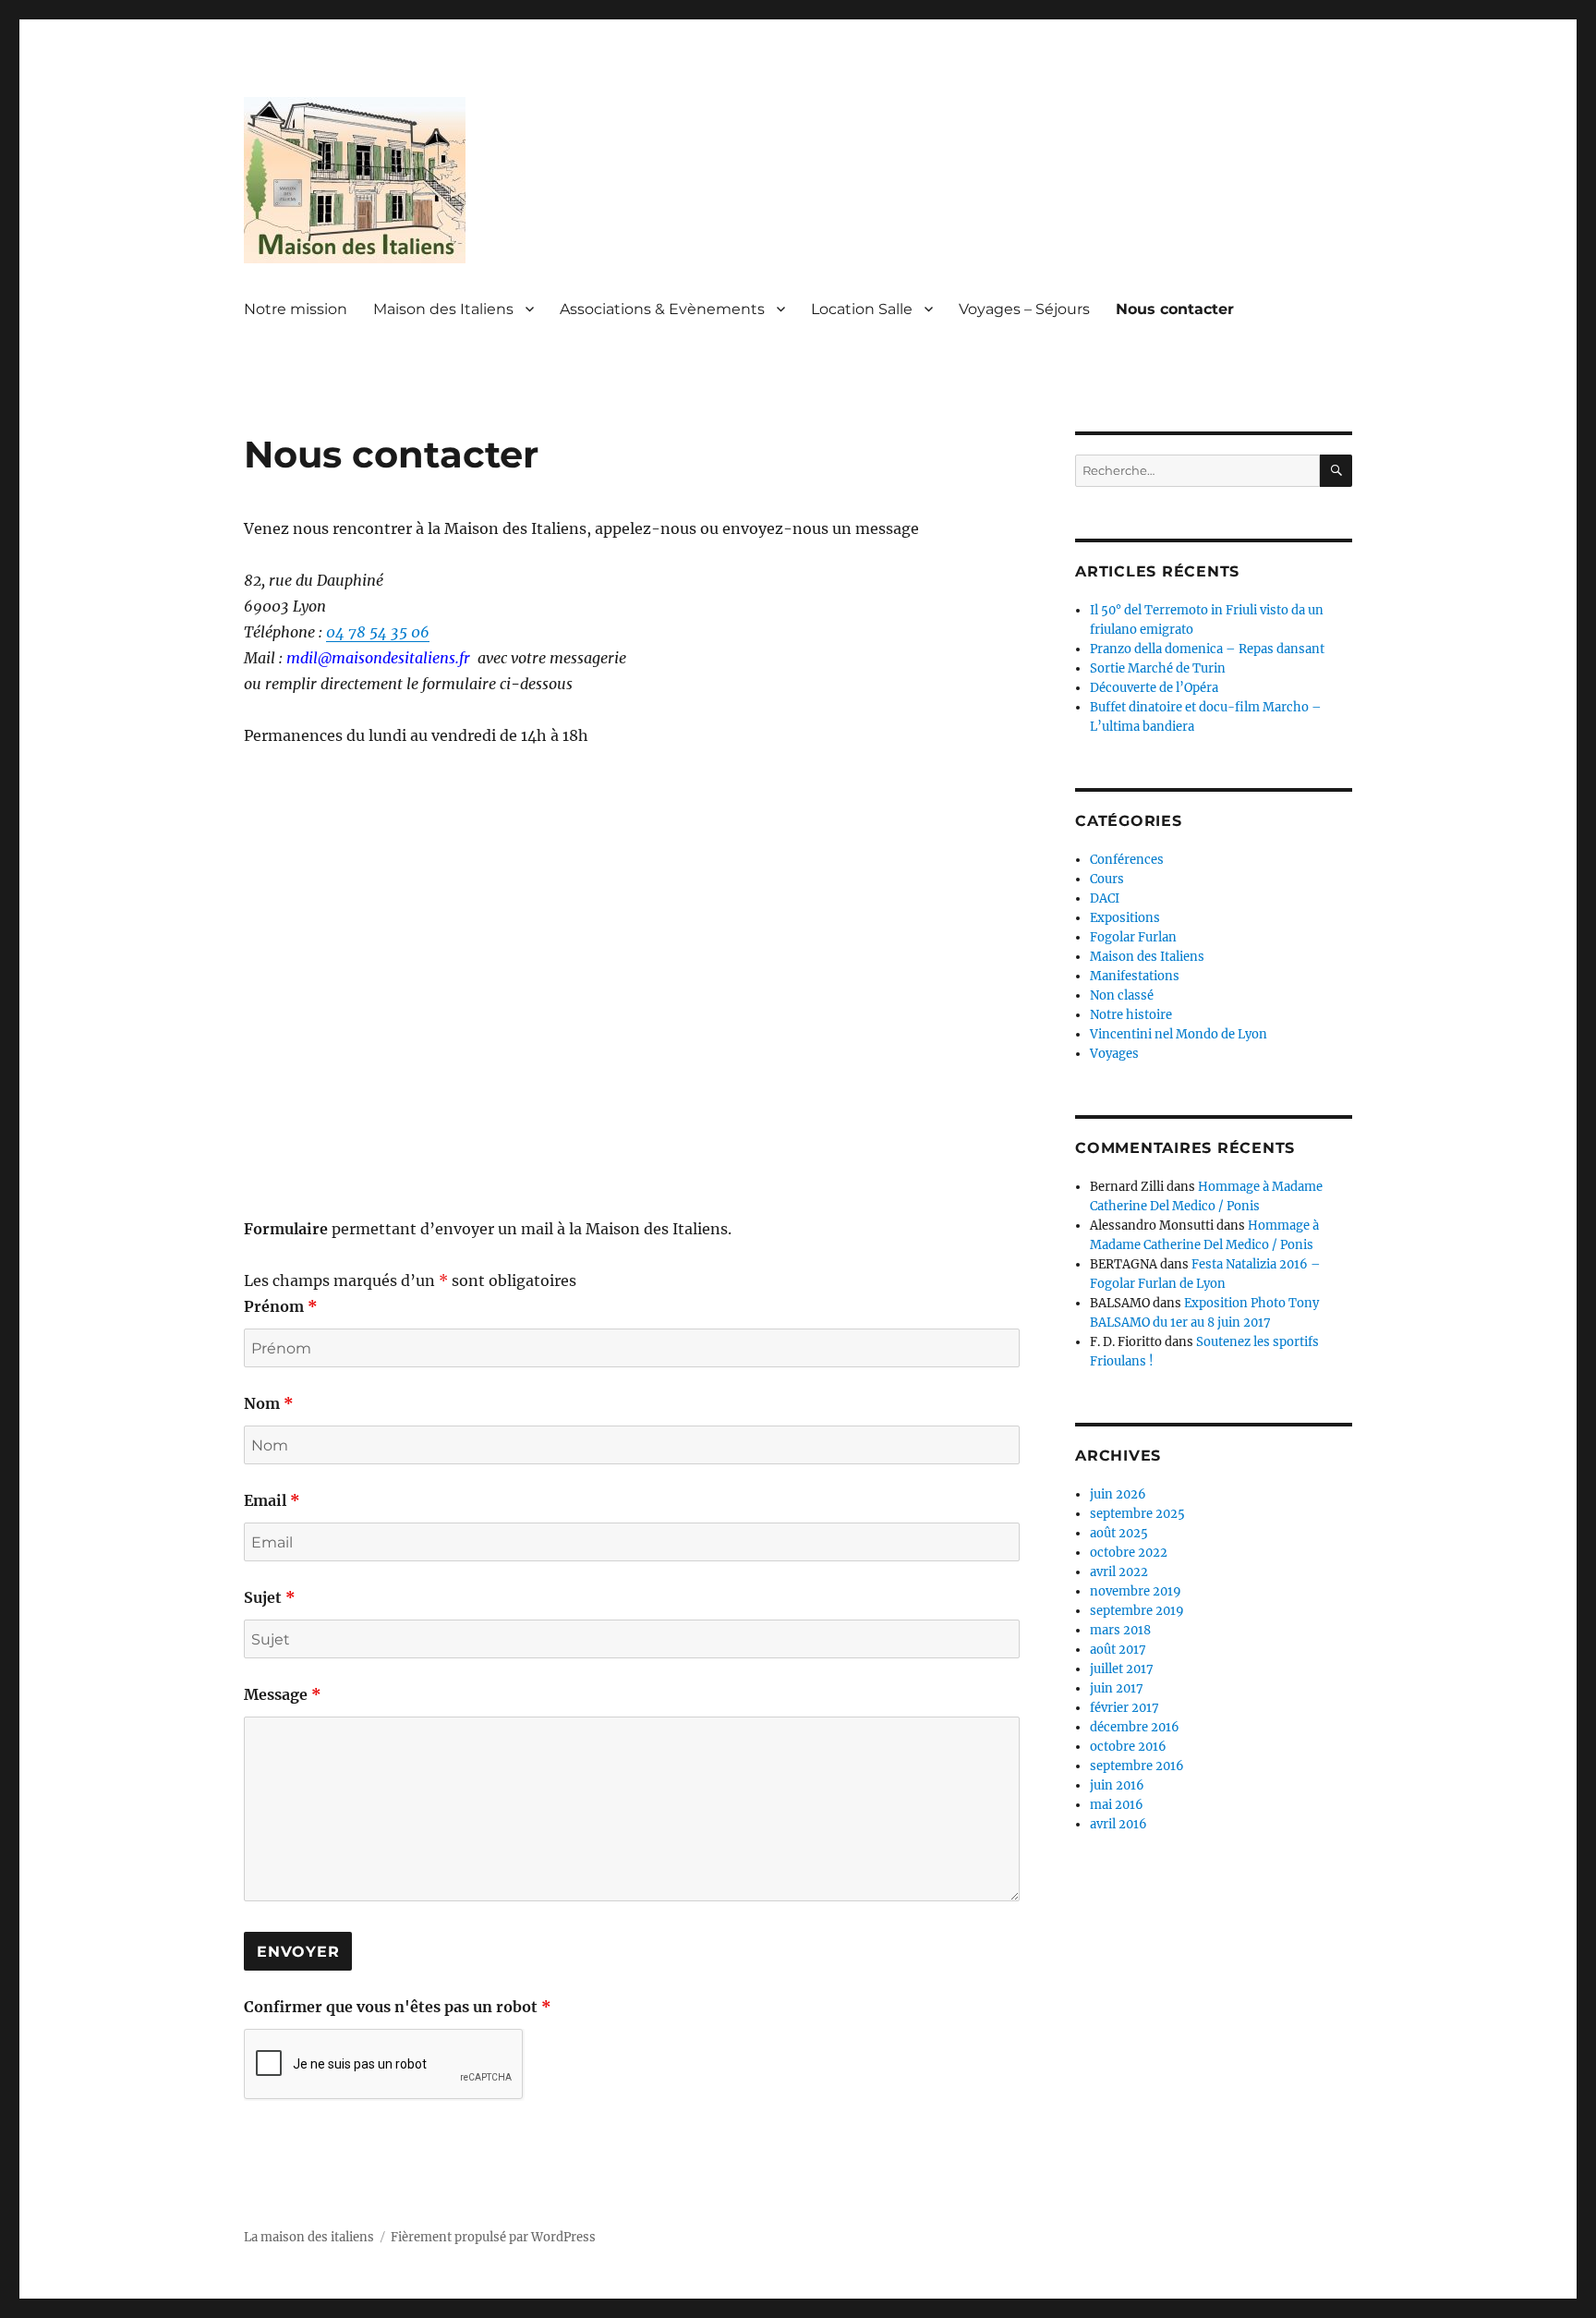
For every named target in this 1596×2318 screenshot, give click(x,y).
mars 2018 (1120, 1630)
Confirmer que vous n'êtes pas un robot (398, 2007)
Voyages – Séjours (1024, 309)
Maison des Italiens (443, 309)
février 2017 (1124, 1708)
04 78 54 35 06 (378, 632)
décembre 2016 (1135, 1727)
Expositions (1125, 918)
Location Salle (862, 309)
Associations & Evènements (662, 309)
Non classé (1122, 995)
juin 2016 (1117, 1785)
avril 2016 (1118, 1824)
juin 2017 (1117, 1688)
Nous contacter (1175, 309)
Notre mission (296, 309)
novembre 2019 (1136, 1591)
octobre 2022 (1129, 1553)
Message (283, 1694)
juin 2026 (1118, 1494)
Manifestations (1135, 976)
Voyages (1114, 1054)
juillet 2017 (1122, 1669)
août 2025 (1119, 1533)
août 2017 (1118, 1650)
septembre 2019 (1137, 1611)
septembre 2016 (1137, 1766)
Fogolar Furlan (1133, 937)
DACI (1105, 898)
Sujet (270, 1597)
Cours (1107, 879)
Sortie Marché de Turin (1158, 668)
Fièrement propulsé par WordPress (493, 2237)
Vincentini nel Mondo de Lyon (1179, 1034)
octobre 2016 (1128, 1747)
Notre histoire (1131, 1015)
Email (272, 1500)
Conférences (1127, 860)
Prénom (281, 1306)
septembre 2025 (1137, 1514)
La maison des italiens (309, 2237)
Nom (269, 1403)
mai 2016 (1117, 1805)
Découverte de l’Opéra (1154, 688)
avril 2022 (1119, 1572)
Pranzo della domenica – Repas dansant (1207, 649)
